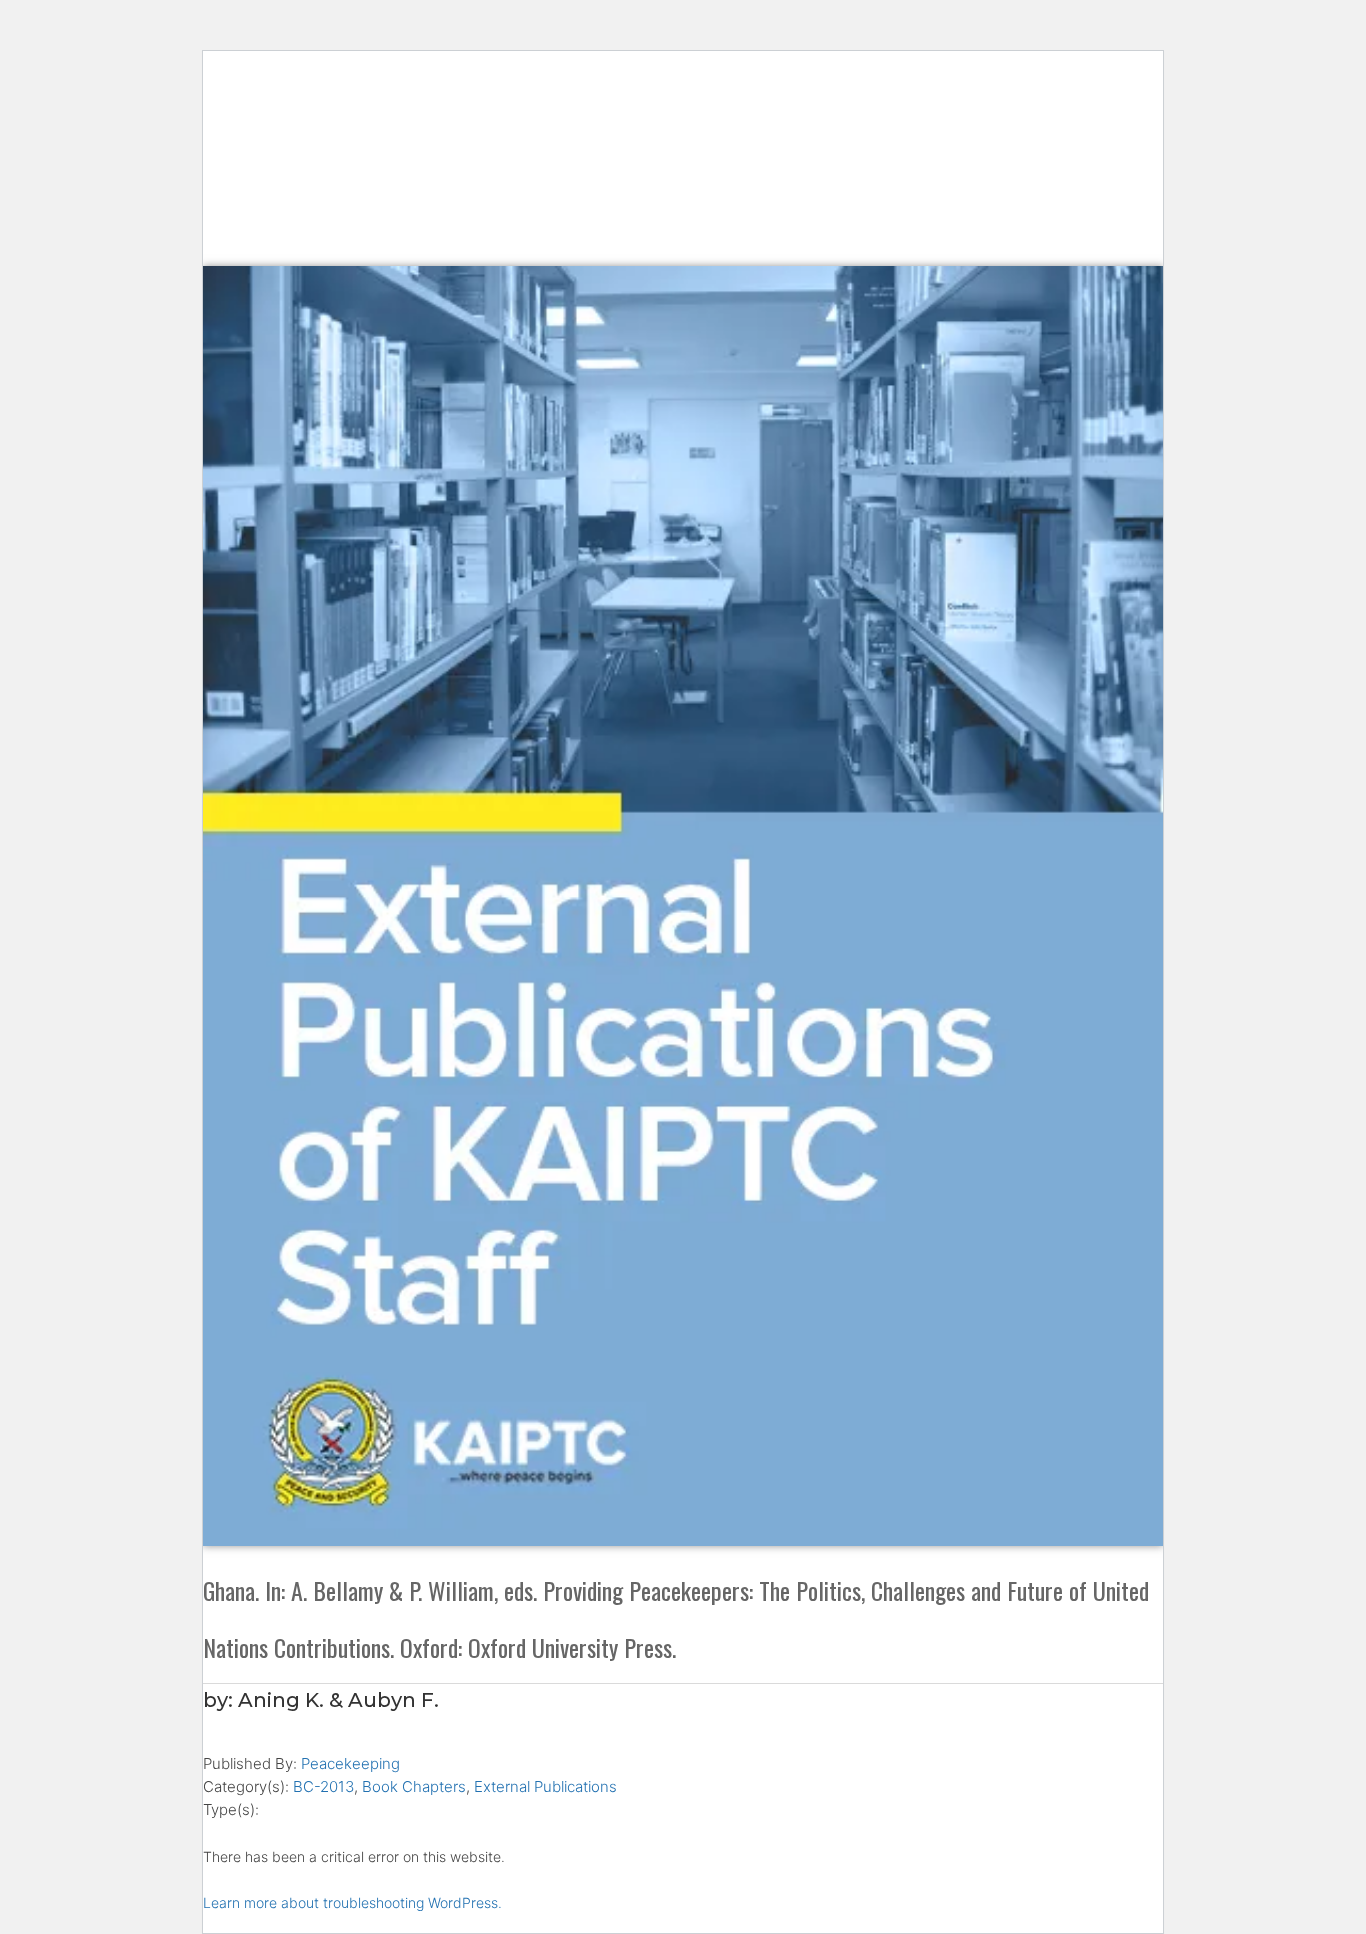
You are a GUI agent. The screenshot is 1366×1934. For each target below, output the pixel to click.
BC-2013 (323, 1786)
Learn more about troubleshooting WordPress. (352, 1902)
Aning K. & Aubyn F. (338, 1700)
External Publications (545, 1786)
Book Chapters (414, 1786)
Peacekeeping (350, 1763)
